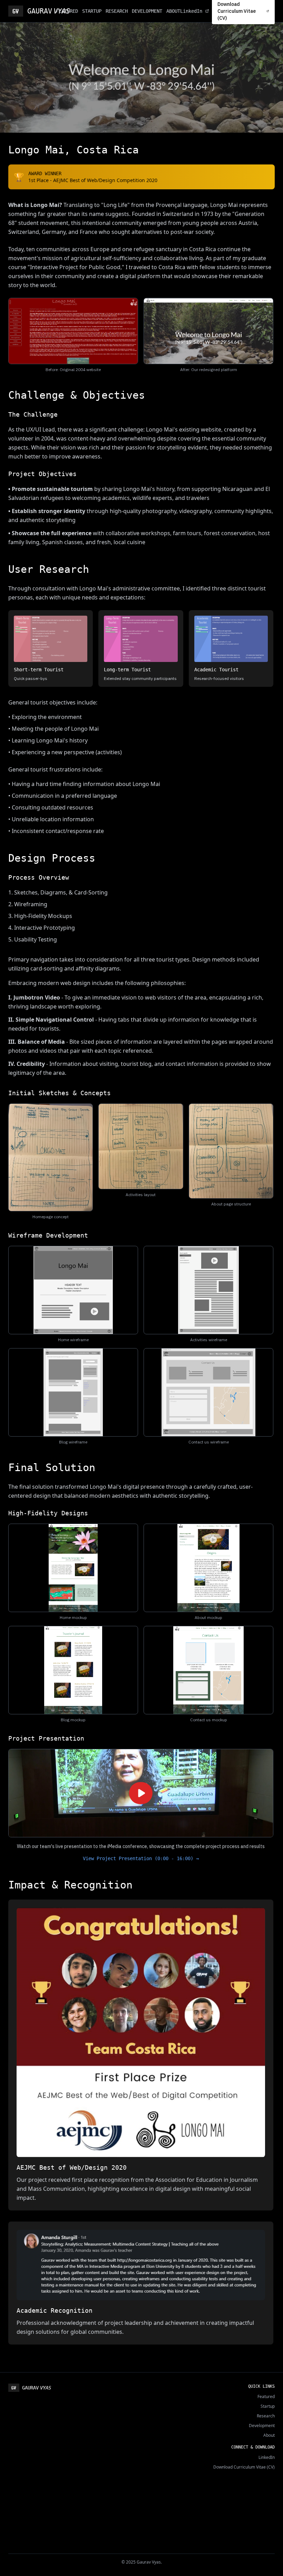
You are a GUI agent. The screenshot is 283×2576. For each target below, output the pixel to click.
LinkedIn (191, 11)
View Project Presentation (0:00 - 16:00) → (141, 1858)
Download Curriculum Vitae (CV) (244, 2467)
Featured (266, 2397)
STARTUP (92, 11)
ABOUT (173, 11)
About (269, 2435)
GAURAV (42, 11)
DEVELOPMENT (147, 11)
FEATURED (67, 11)
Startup (268, 2406)
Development (262, 2426)
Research (266, 2416)
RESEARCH (117, 11)
